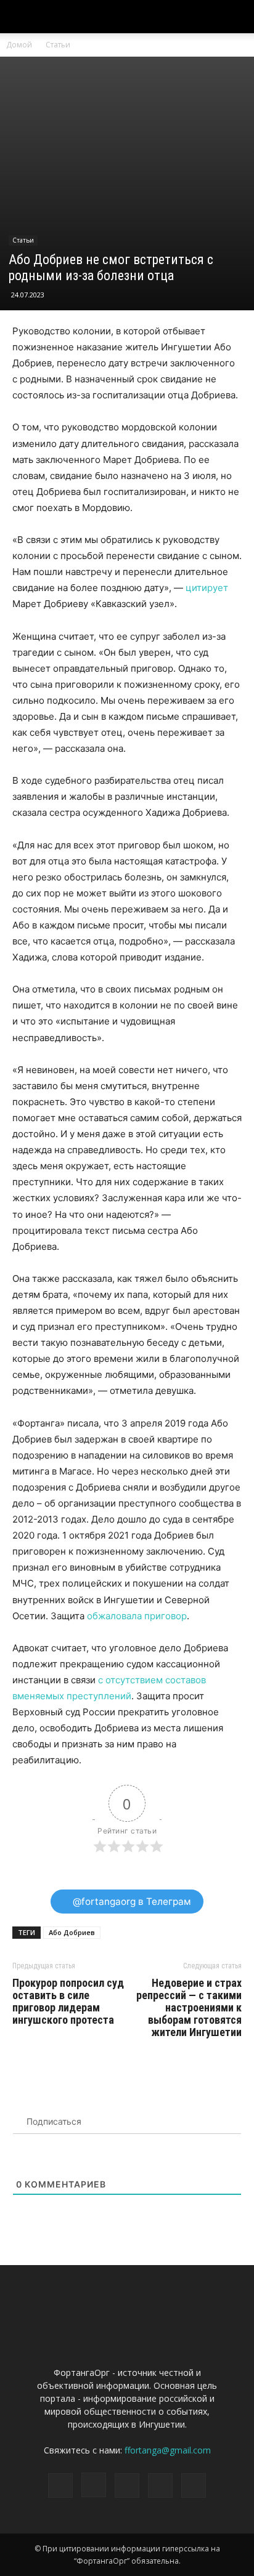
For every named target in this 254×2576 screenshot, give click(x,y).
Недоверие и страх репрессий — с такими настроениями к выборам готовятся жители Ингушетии (189, 2008)
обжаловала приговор (137, 1616)
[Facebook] (60, 2485)
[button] (237, 17)
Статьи (58, 45)
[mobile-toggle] (21, 17)
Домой (19, 45)
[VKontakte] (160, 2485)
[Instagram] (94, 2485)
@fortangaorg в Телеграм (131, 1902)
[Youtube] (194, 2485)
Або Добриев (72, 1932)
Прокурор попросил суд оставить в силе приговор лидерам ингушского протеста (68, 2002)
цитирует (207, 588)
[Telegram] (127, 2485)
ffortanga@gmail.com (168, 2450)
